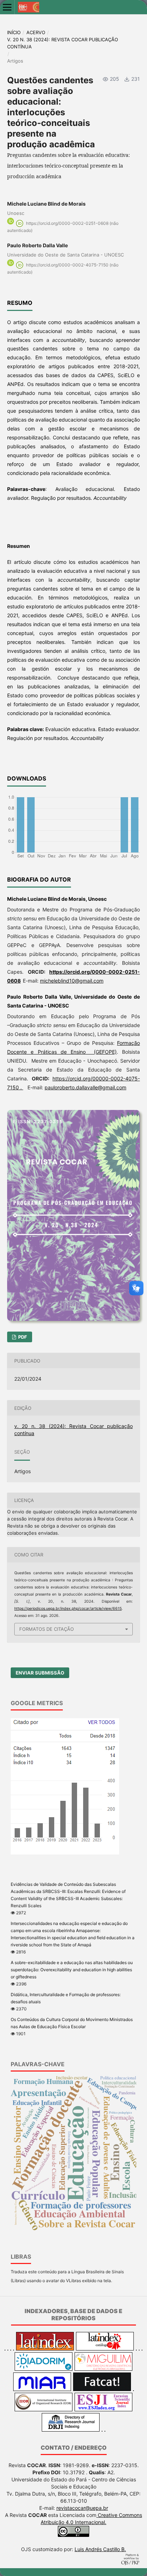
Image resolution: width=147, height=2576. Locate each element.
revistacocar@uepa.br (82, 2508)
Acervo (36, 32)
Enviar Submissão (40, 1673)
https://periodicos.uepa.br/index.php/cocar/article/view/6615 (68, 1609)
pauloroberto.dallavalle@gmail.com (85, 1087)
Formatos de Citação (47, 1629)
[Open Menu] (7, 7)
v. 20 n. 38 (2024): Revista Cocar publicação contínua (63, 43)
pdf (22, 1337)
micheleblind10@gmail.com (72, 981)
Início (14, 32)
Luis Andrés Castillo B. (100, 2549)
